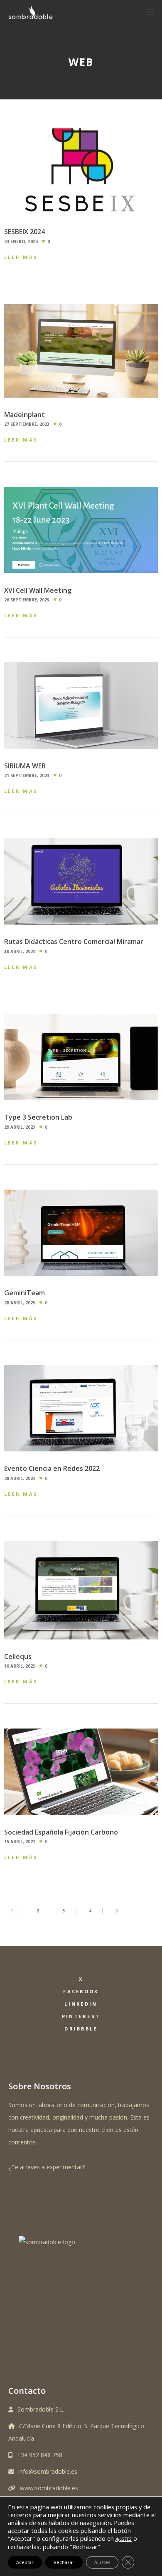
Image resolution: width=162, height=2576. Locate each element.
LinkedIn (81, 2004)
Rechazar (64, 2562)
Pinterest (81, 2016)
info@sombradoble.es (48, 2471)
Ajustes (102, 2562)
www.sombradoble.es (49, 2488)
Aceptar (25, 2562)
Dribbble (81, 2029)
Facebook (81, 1991)
